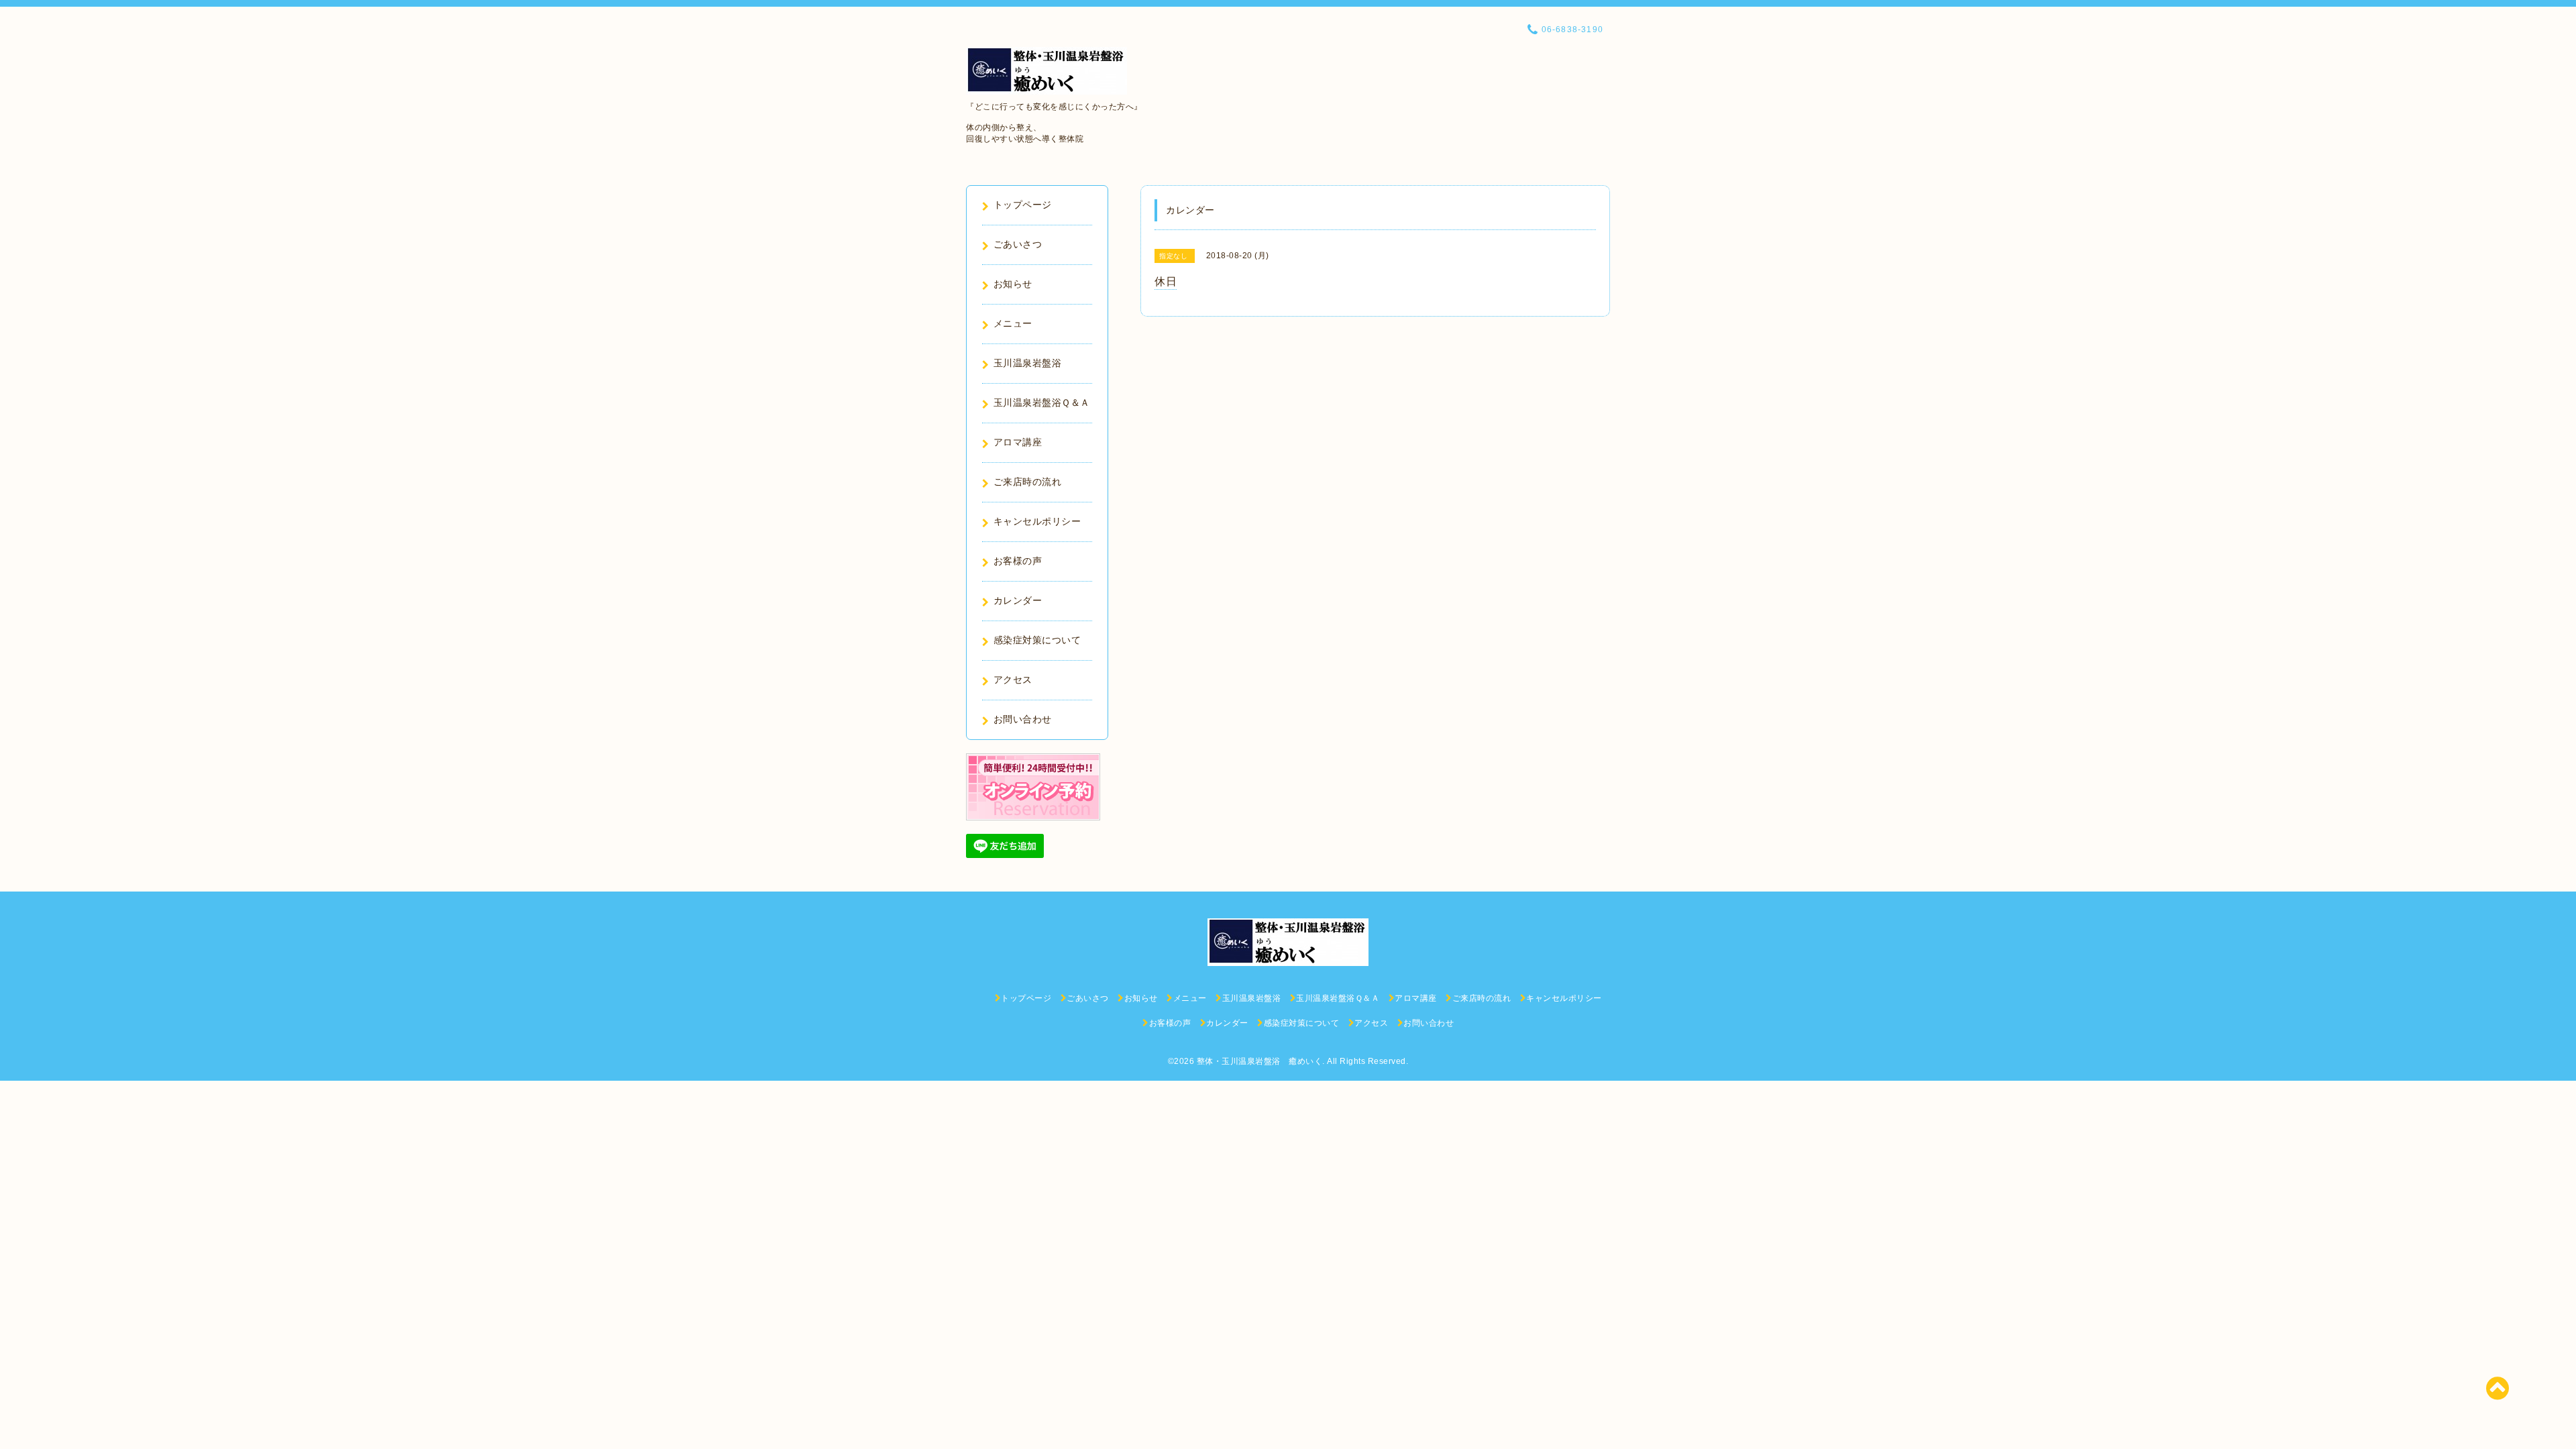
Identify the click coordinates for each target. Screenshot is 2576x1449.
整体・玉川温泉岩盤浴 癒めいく (1260, 1061)
